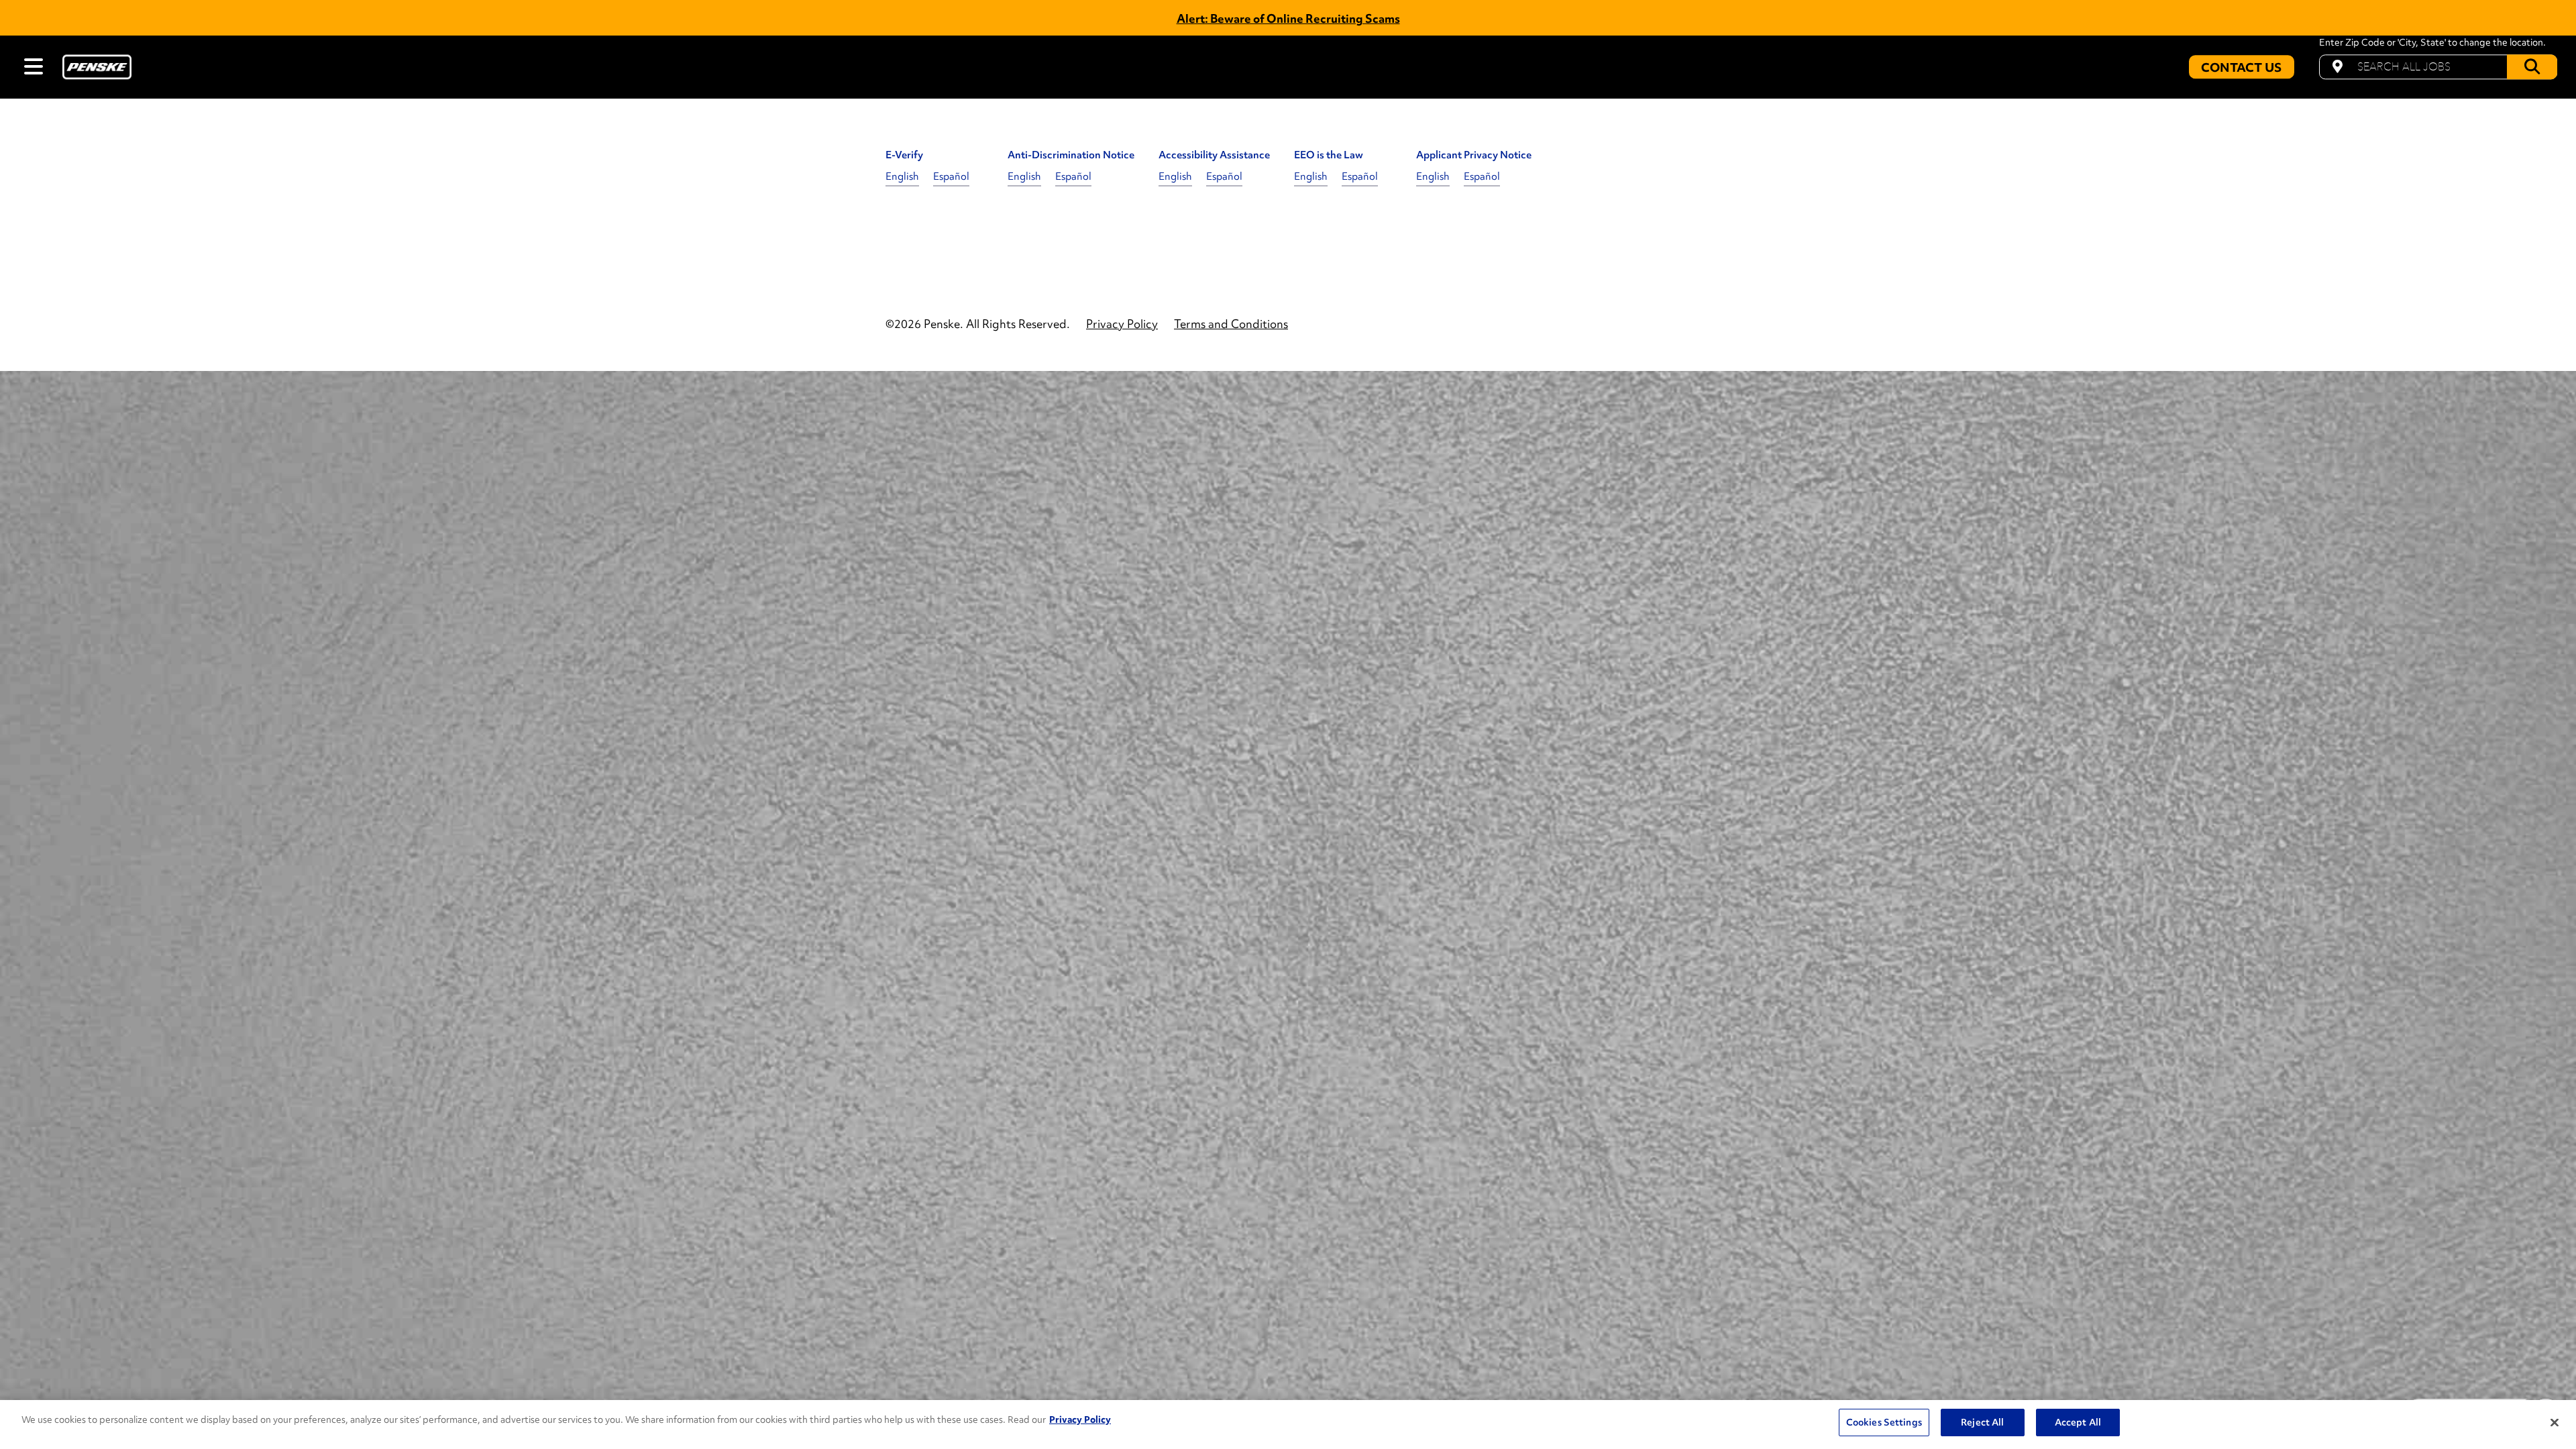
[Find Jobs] (2532, 67)
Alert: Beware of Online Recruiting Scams (1288, 18)
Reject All (1982, 1422)
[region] (1288, 1425)
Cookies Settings (1884, 1422)
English (902, 176)
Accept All (2078, 1422)
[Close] (2555, 1423)
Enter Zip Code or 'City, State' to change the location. (2432, 43)
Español (951, 176)
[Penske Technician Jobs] (97, 67)
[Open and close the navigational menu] (34, 66)
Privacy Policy (1080, 1419)
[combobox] (2438, 67)
